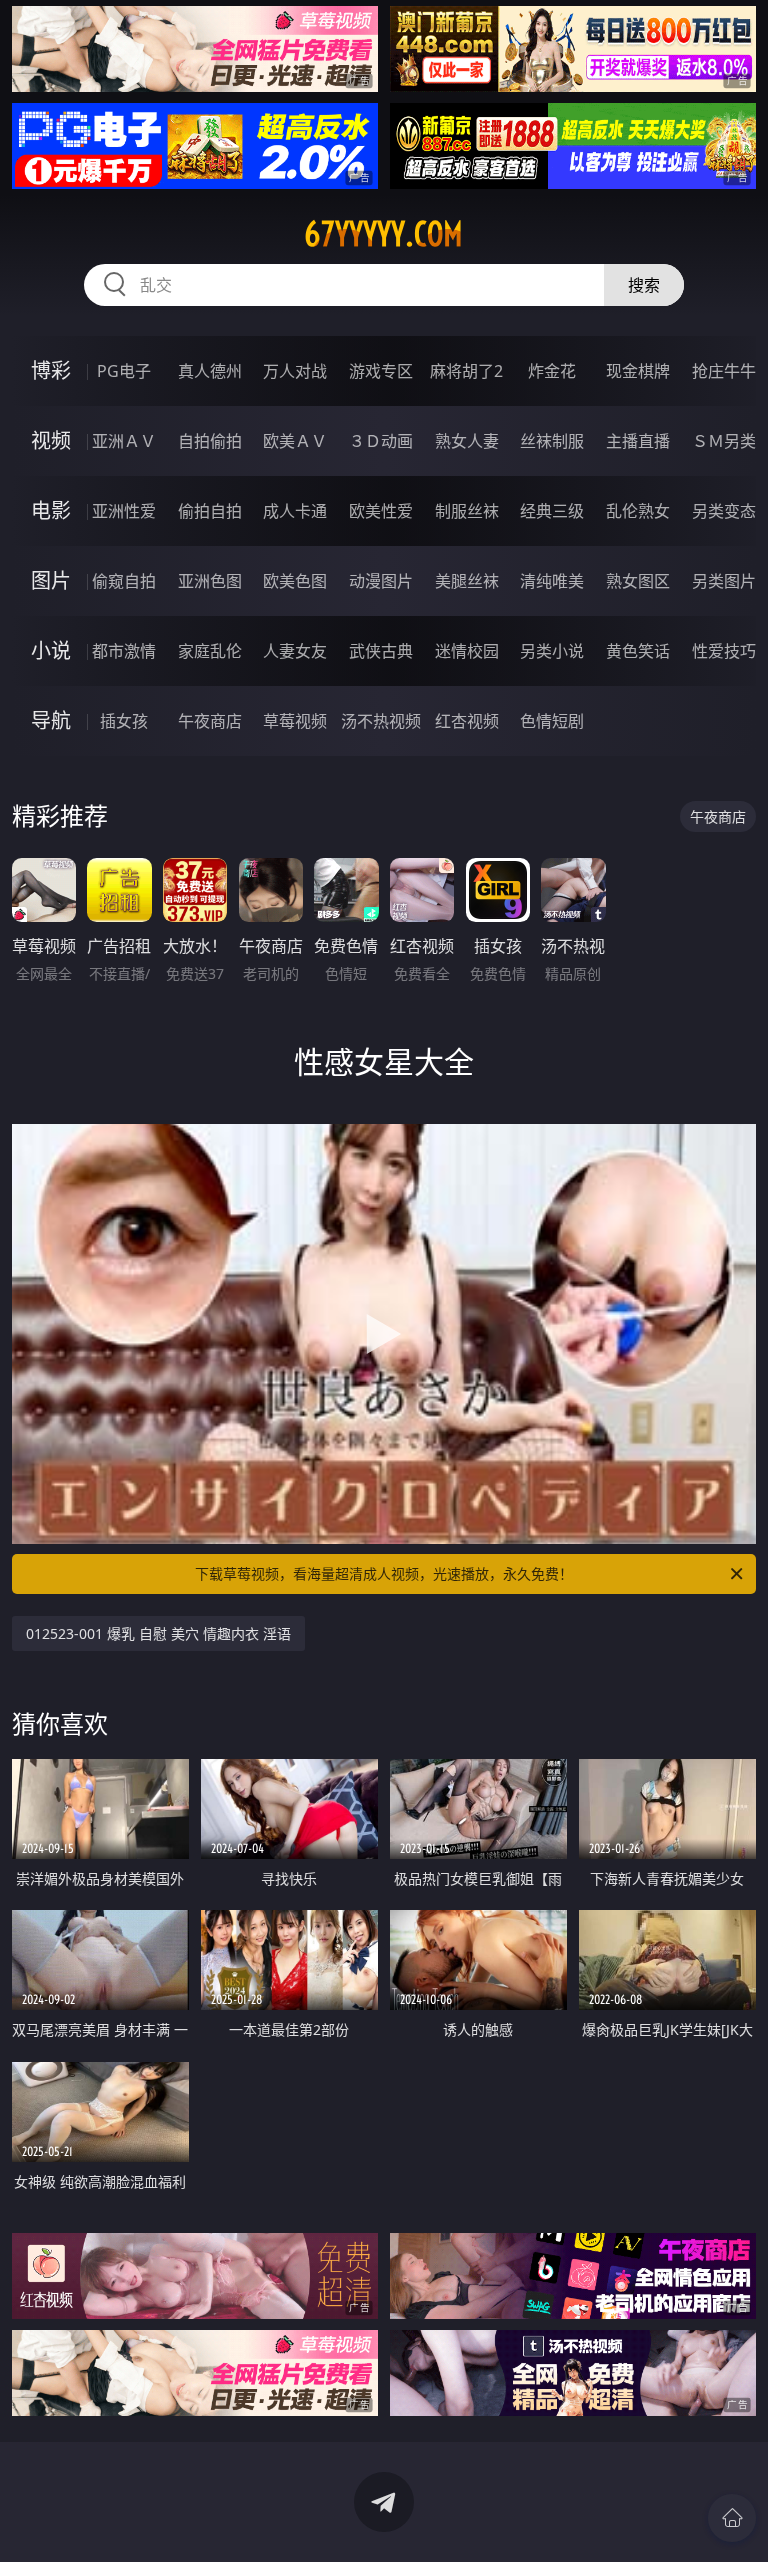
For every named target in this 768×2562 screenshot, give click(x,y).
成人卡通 (295, 511)
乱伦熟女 (638, 511)
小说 (51, 650)
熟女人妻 (467, 441)
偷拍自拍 (210, 511)
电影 (51, 510)
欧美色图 (295, 581)
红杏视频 (467, 721)
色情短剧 (552, 721)
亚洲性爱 (124, 511)
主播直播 (638, 441)
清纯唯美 (552, 581)
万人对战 (295, 371)
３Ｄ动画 (381, 441)
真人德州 (210, 371)
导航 (51, 720)
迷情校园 (467, 651)
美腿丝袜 (467, 581)
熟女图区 (638, 581)
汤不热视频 (381, 721)
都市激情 (124, 651)
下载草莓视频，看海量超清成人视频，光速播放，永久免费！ (384, 1573)
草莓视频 (295, 721)
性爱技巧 (724, 651)
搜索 (644, 285)
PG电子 (124, 371)
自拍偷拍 (210, 441)
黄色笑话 (638, 651)
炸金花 (552, 371)
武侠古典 (381, 651)
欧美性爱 (381, 511)
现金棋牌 (638, 371)
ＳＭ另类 (724, 441)
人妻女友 (295, 651)
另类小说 (552, 651)
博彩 (51, 370)
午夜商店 (210, 721)
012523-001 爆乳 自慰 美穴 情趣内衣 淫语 (158, 1633)
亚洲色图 (210, 581)
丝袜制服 (552, 441)
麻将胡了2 (466, 371)
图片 (51, 580)
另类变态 (724, 511)
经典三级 (552, 511)
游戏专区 (381, 371)
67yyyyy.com (383, 234)
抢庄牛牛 (724, 371)
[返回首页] (732, 2518)
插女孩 (124, 721)
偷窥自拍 (124, 581)
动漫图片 (381, 581)
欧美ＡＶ (295, 441)
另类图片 (724, 581)
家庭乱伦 (210, 651)
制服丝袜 (467, 511)
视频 (51, 440)
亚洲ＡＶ (124, 441)
